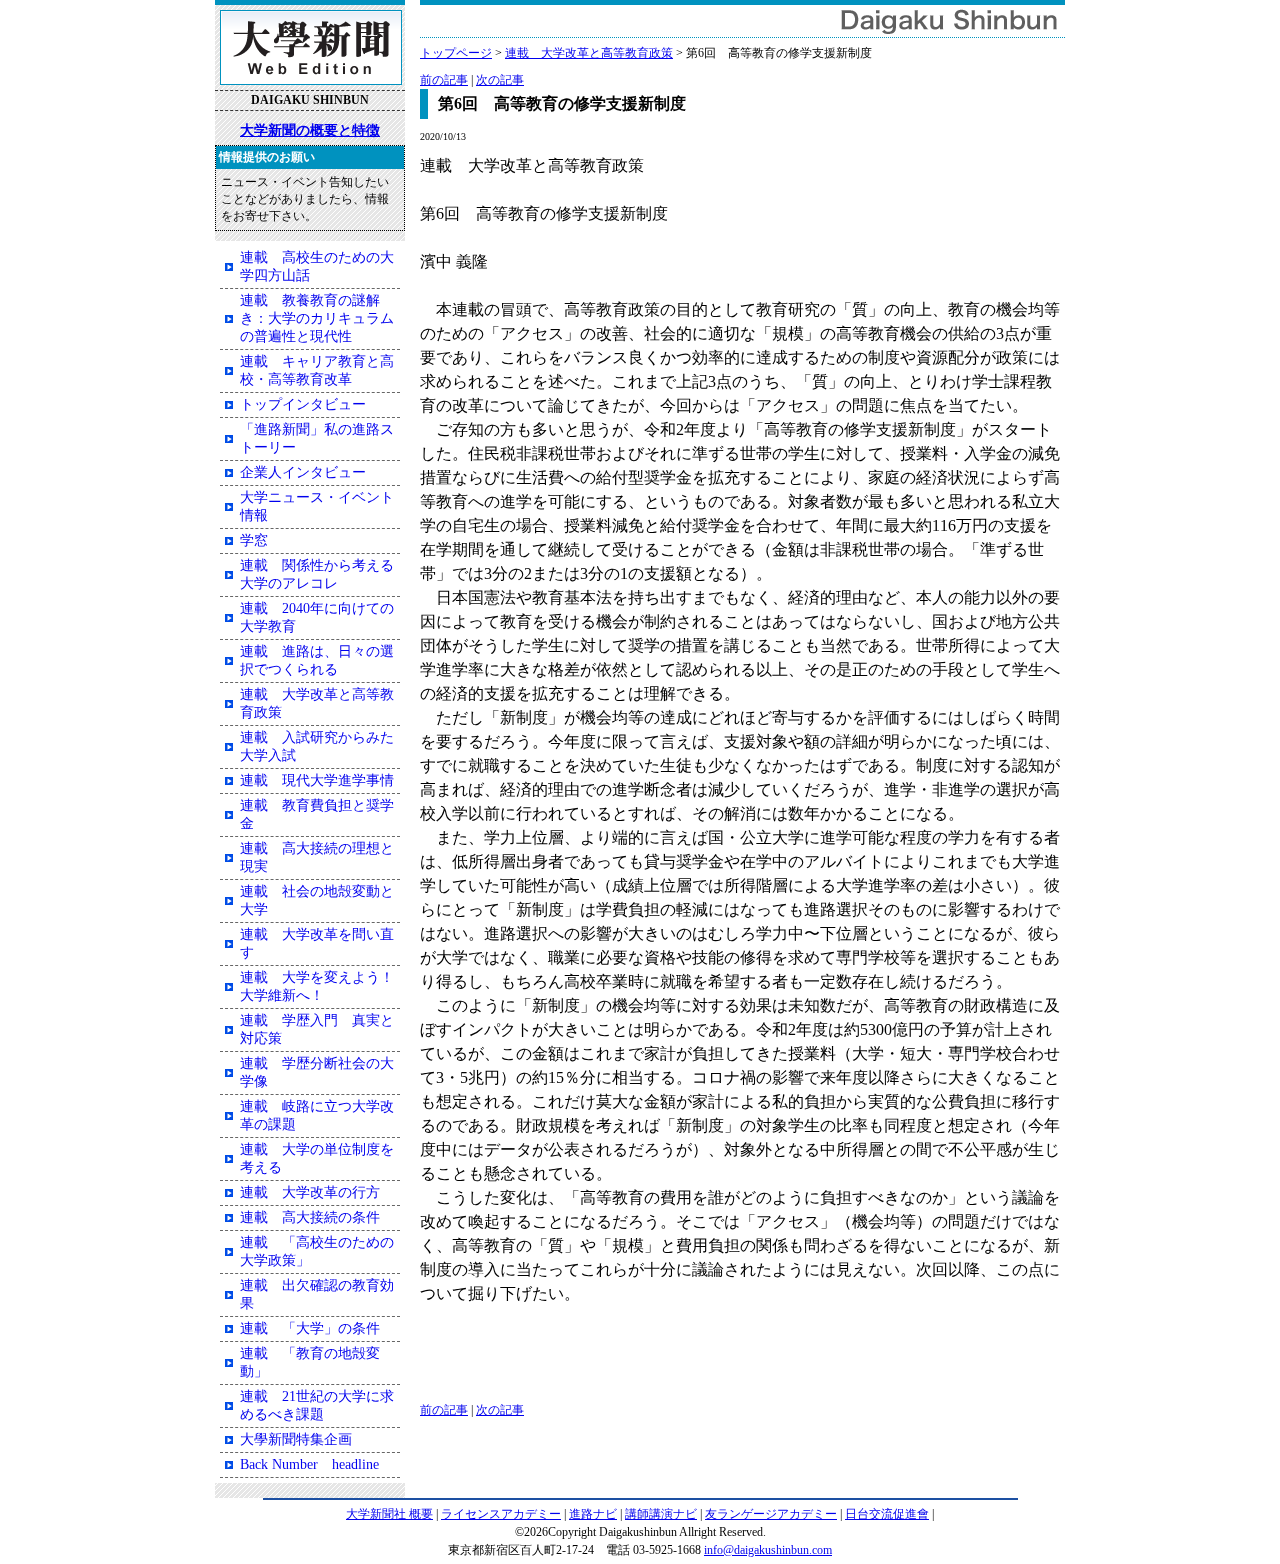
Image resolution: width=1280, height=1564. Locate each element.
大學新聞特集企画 (296, 1439)
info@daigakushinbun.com (768, 1550)
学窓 (254, 540)
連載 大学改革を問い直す (317, 943)
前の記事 (444, 80)
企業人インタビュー (303, 472)
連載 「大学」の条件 (310, 1328)
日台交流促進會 (887, 1514)
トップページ (456, 53)
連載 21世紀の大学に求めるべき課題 (317, 1405)
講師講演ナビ (661, 1514)
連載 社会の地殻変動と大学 (317, 900)
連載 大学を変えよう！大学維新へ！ (317, 986)
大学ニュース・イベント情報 (317, 506)
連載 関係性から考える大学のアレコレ (317, 574)
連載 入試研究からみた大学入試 (317, 746)
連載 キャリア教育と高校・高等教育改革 (317, 370)
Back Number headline (309, 1464)
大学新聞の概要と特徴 (310, 130)
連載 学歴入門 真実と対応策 (317, 1029)
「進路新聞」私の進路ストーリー (317, 438)
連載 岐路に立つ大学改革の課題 (317, 1115)
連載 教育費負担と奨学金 (317, 814)
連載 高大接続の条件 (310, 1217)
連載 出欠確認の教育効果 (317, 1294)
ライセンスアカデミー (501, 1514)
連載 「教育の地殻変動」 (310, 1362)
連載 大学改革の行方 (310, 1192)
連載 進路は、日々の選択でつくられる (317, 660)
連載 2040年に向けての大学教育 (317, 617)
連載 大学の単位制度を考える (317, 1158)
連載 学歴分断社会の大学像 (317, 1072)
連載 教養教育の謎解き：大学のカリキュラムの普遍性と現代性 (317, 318)
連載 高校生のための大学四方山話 (317, 266)
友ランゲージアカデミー (771, 1514)
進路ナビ (593, 1514)
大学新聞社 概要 (389, 1514)
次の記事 (500, 80)
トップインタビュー (303, 404)
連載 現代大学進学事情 (317, 780)
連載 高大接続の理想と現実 (317, 857)
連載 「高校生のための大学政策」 (317, 1251)
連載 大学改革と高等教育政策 (589, 53)
